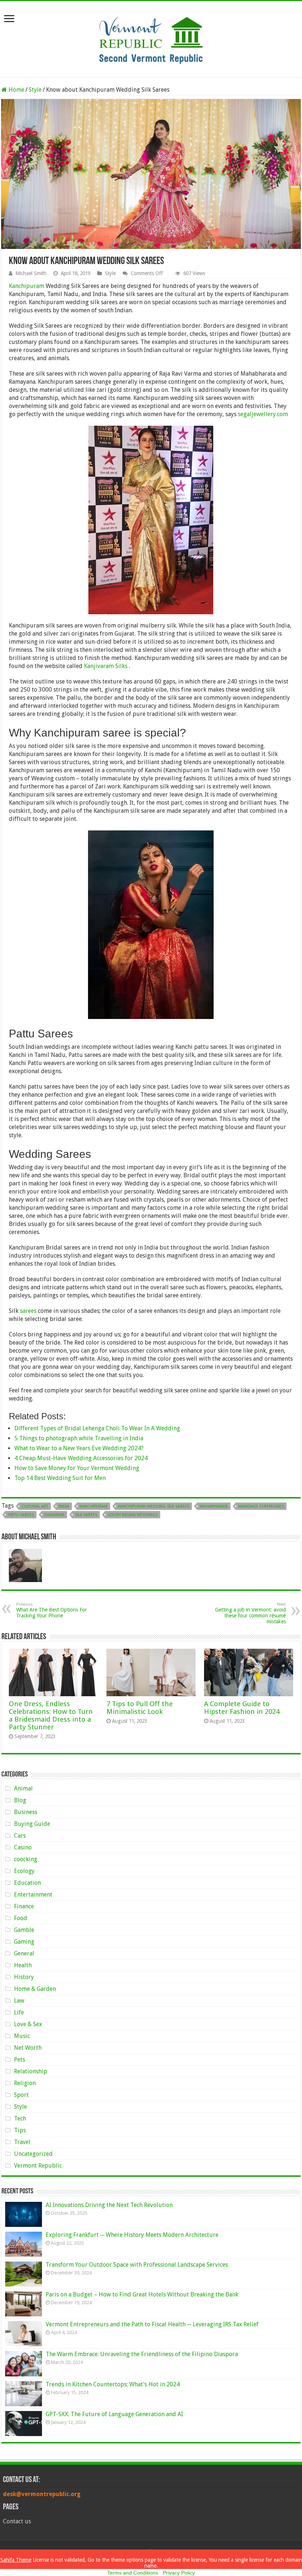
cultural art (35, 1506)
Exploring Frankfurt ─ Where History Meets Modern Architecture (132, 2235)
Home (16, 90)
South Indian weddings (133, 1515)
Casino (23, 1847)
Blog (20, 1800)
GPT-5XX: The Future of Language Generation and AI (114, 2414)
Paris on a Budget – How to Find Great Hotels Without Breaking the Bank (142, 2294)
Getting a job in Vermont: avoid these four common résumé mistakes (250, 1613)
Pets (20, 2060)
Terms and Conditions (133, 2573)
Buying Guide (32, 1824)
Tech (20, 2118)
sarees (28, 1311)
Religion (25, 2083)
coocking (26, 1859)
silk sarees (86, 1515)
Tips (20, 2130)
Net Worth (28, 2048)
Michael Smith (31, 273)
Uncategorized (33, 2154)
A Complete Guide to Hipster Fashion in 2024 (242, 1708)
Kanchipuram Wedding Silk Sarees (154, 1506)
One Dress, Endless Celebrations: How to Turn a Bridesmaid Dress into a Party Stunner (51, 1715)
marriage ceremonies (261, 1506)
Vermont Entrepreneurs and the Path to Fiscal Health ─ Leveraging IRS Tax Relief (152, 2324)
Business (26, 1812)
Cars (20, 1836)
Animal (23, 1788)
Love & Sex (28, 2024)
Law (19, 2001)
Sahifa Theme (16, 2560)
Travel (22, 2142)
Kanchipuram (27, 286)
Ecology (24, 1871)
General (24, 1953)
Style (35, 90)
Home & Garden (35, 1989)
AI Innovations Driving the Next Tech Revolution (109, 2205)
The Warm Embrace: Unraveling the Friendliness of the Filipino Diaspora (142, 2354)
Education (27, 1883)
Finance (24, 1906)
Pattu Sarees (21, 1515)
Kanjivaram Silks (106, 666)
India (64, 1506)
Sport (21, 2095)
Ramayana (54, 1515)
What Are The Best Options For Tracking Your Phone (52, 1610)
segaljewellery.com (263, 414)
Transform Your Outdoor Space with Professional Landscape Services (137, 2265)
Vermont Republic (38, 2166)
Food (21, 1918)
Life (19, 2012)
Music (22, 2036)
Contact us (17, 2521)
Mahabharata (214, 1506)
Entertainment (33, 1895)
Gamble (24, 1930)
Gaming (24, 1942)
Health (23, 1965)
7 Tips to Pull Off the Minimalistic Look (140, 1708)
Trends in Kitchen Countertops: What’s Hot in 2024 (113, 2384)
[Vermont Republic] (151, 38)
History (24, 1977)
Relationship (31, 2071)
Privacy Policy (179, 2573)
